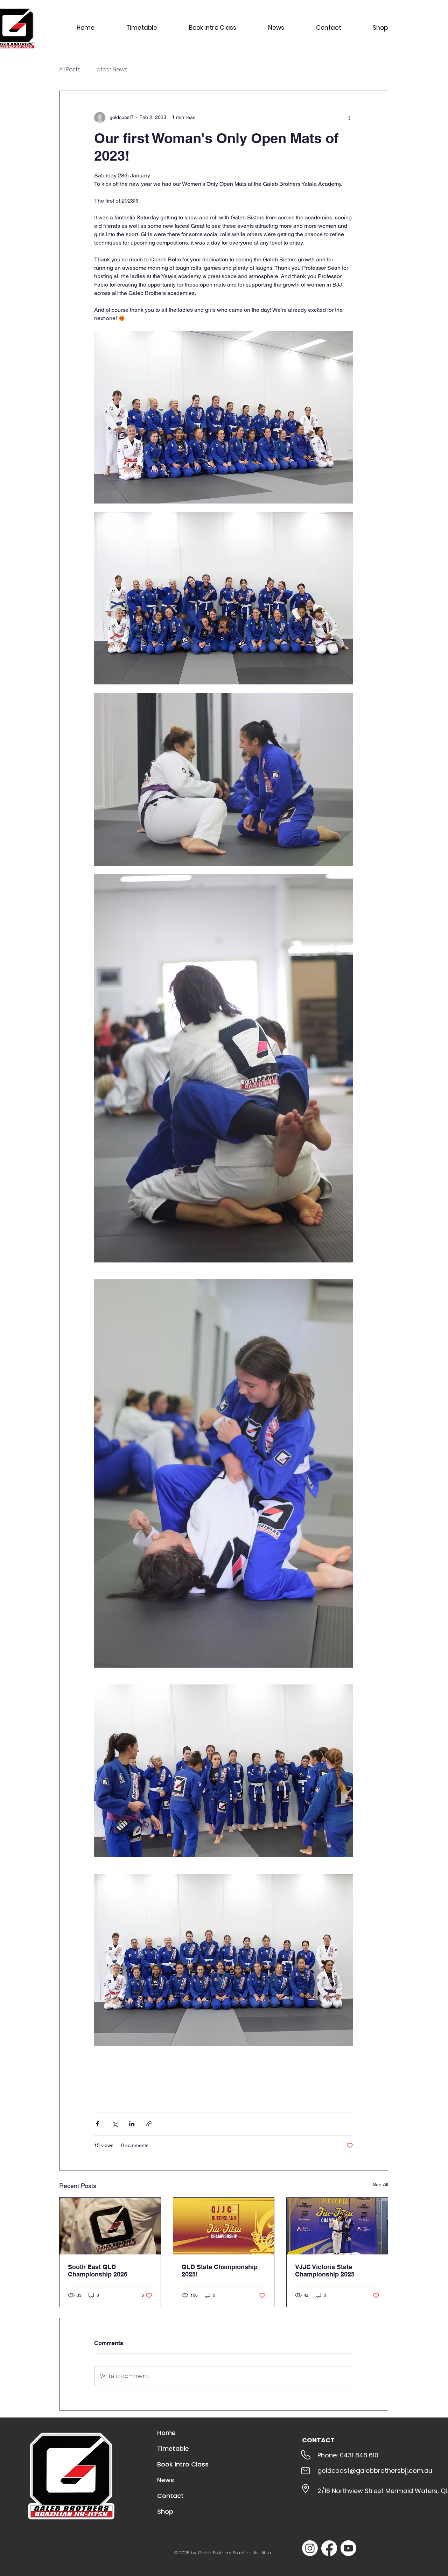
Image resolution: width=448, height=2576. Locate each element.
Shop (165, 2511)
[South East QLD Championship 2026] (110, 2226)
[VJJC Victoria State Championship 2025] (337, 2226)
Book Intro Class (183, 2464)
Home (166, 2433)
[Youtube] (348, 2548)
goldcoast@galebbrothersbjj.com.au (375, 2471)
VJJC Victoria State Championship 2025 (325, 2271)
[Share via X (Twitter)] (115, 2124)
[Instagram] (310, 2548)
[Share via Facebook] (97, 2124)
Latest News (111, 70)
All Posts (70, 70)
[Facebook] (329, 2548)
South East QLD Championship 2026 (98, 2271)
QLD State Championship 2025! (220, 2271)
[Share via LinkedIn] (132, 2124)
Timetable (173, 2448)
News (166, 2480)
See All (380, 2184)
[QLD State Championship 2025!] (224, 2226)
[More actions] (349, 118)
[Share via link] (149, 2124)
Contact (170, 2496)
